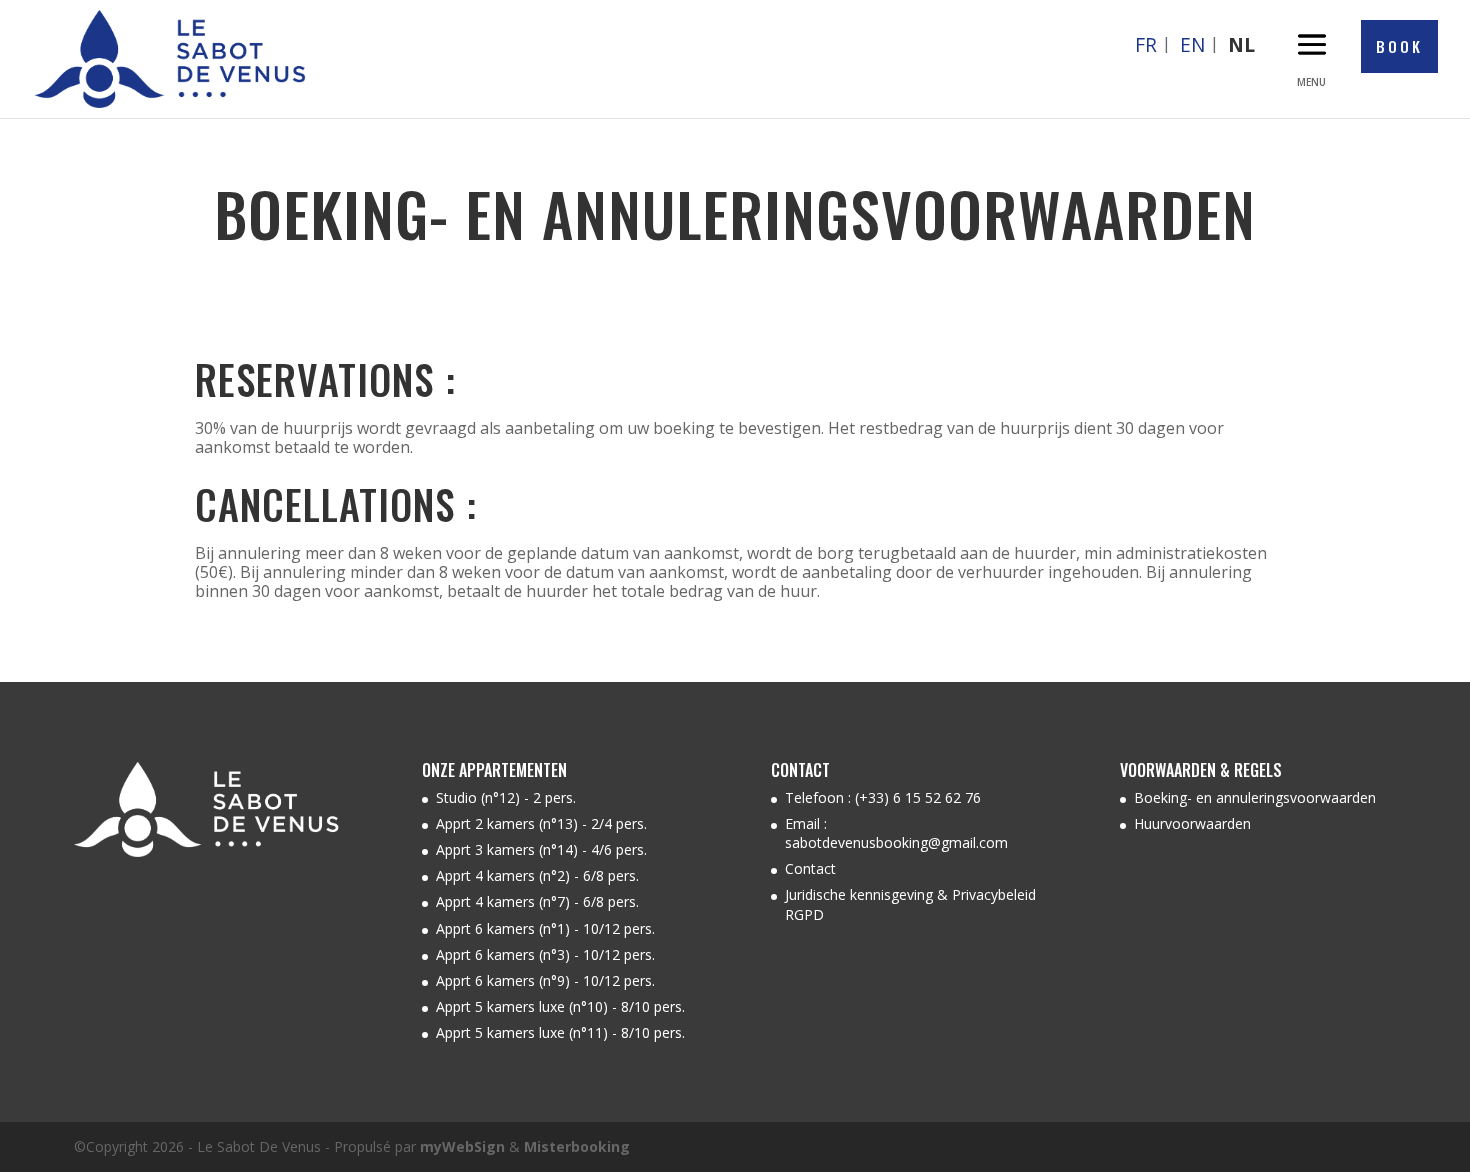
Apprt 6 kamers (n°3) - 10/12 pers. (545, 954)
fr (1146, 44)
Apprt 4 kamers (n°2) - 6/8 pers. (537, 875)
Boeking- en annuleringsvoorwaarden (1255, 797)
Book (1399, 46)
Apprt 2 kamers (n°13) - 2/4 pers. (541, 823)
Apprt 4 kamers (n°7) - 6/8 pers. (537, 901)
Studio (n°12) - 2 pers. (506, 797)
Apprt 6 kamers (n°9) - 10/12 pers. (545, 980)
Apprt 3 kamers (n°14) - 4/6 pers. (541, 849)
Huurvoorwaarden (1192, 823)
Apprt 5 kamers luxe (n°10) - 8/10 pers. (560, 1006)
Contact (810, 868)
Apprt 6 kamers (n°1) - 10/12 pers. (545, 928)
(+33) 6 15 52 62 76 (918, 797)
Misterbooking (577, 1146)
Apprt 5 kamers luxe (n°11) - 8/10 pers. (560, 1032)
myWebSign (462, 1146)
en (1192, 44)
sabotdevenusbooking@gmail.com (896, 842)
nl (1241, 44)
